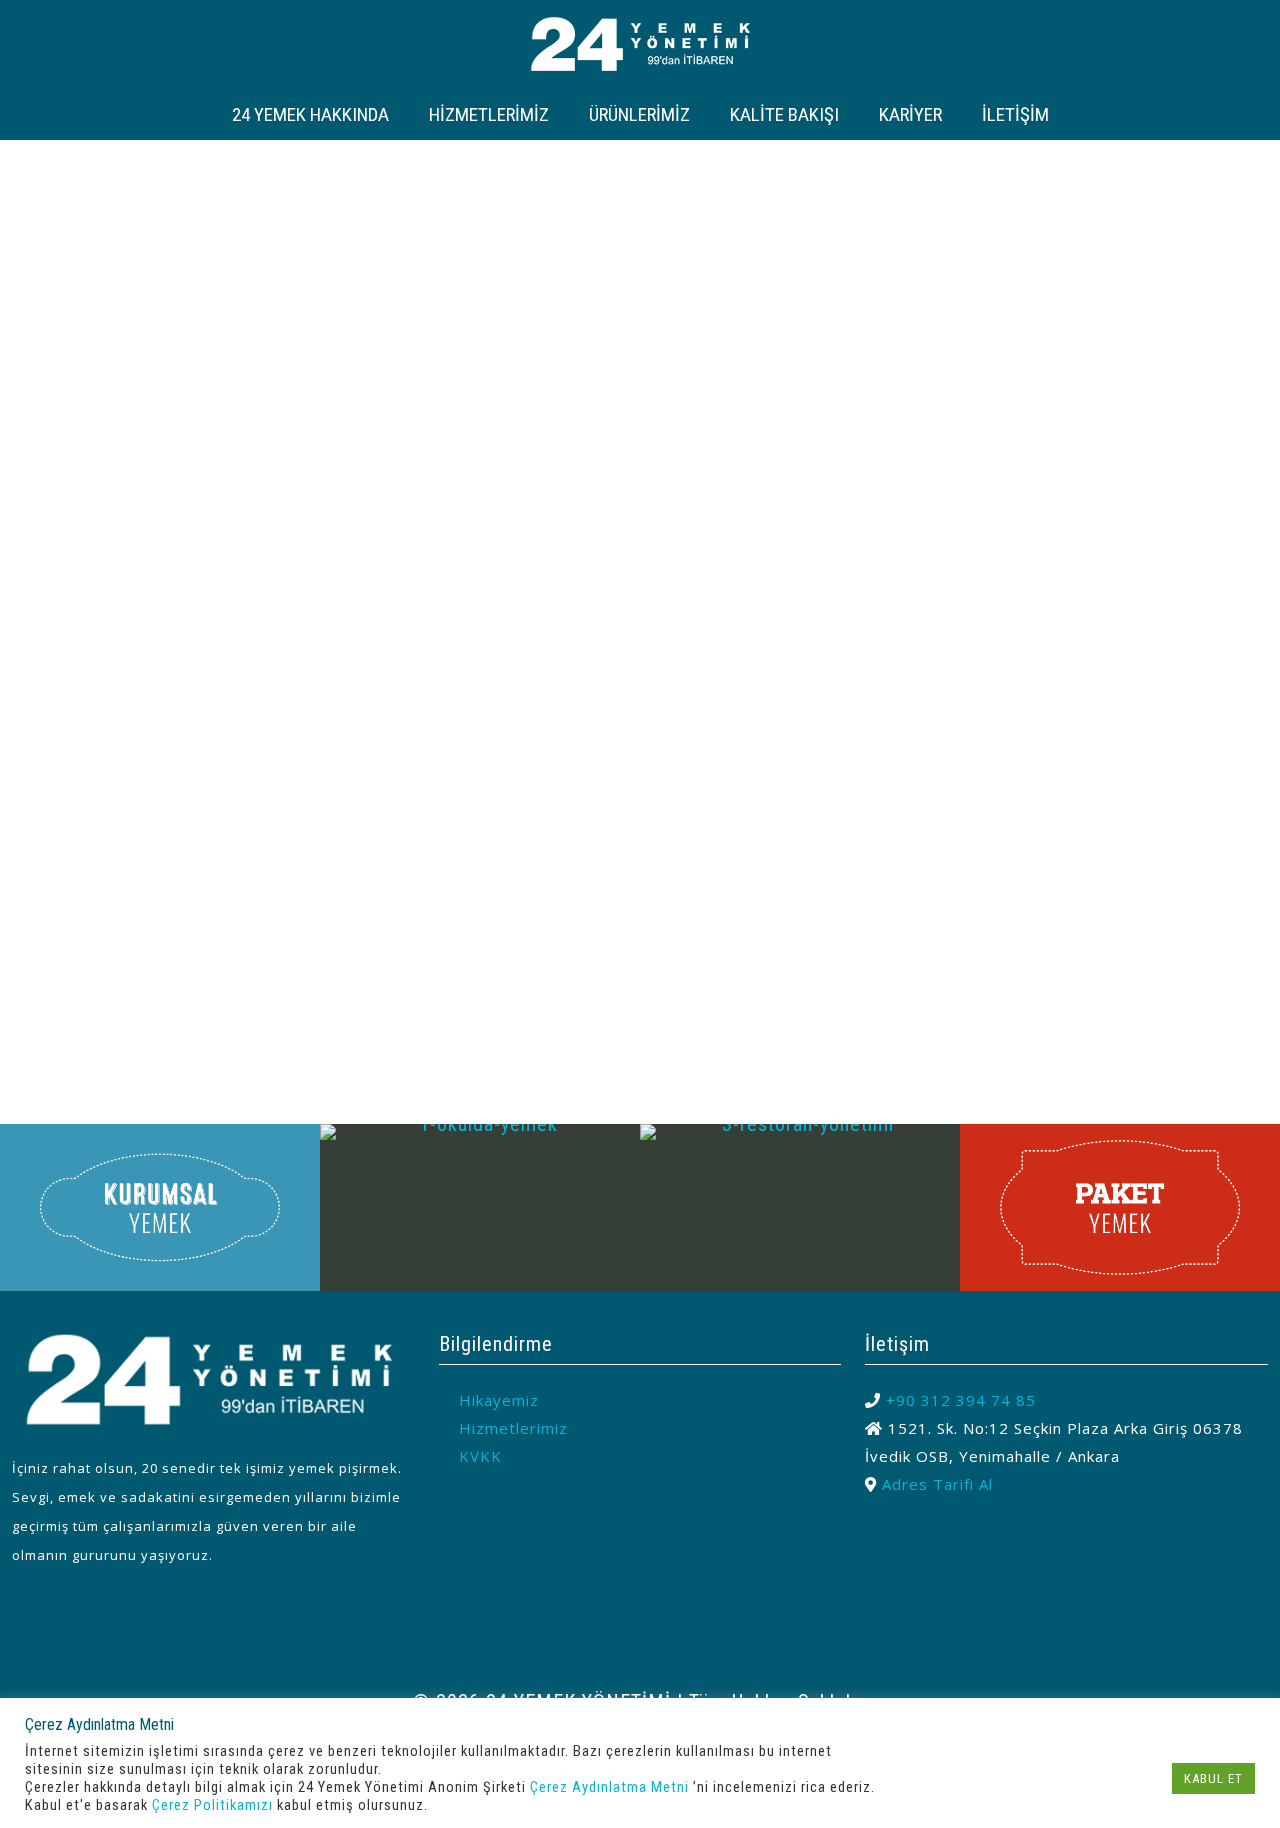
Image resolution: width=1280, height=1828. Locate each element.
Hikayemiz (499, 1400)
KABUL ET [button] (1213, 1778)
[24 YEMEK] (640, 42)
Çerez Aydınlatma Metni (609, 1787)
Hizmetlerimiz (513, 1428)
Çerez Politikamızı (212, 1805)
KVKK (480, 1456)
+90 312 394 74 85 (961, 1400)
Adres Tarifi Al (937, 1484)
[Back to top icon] (640, 1651)
